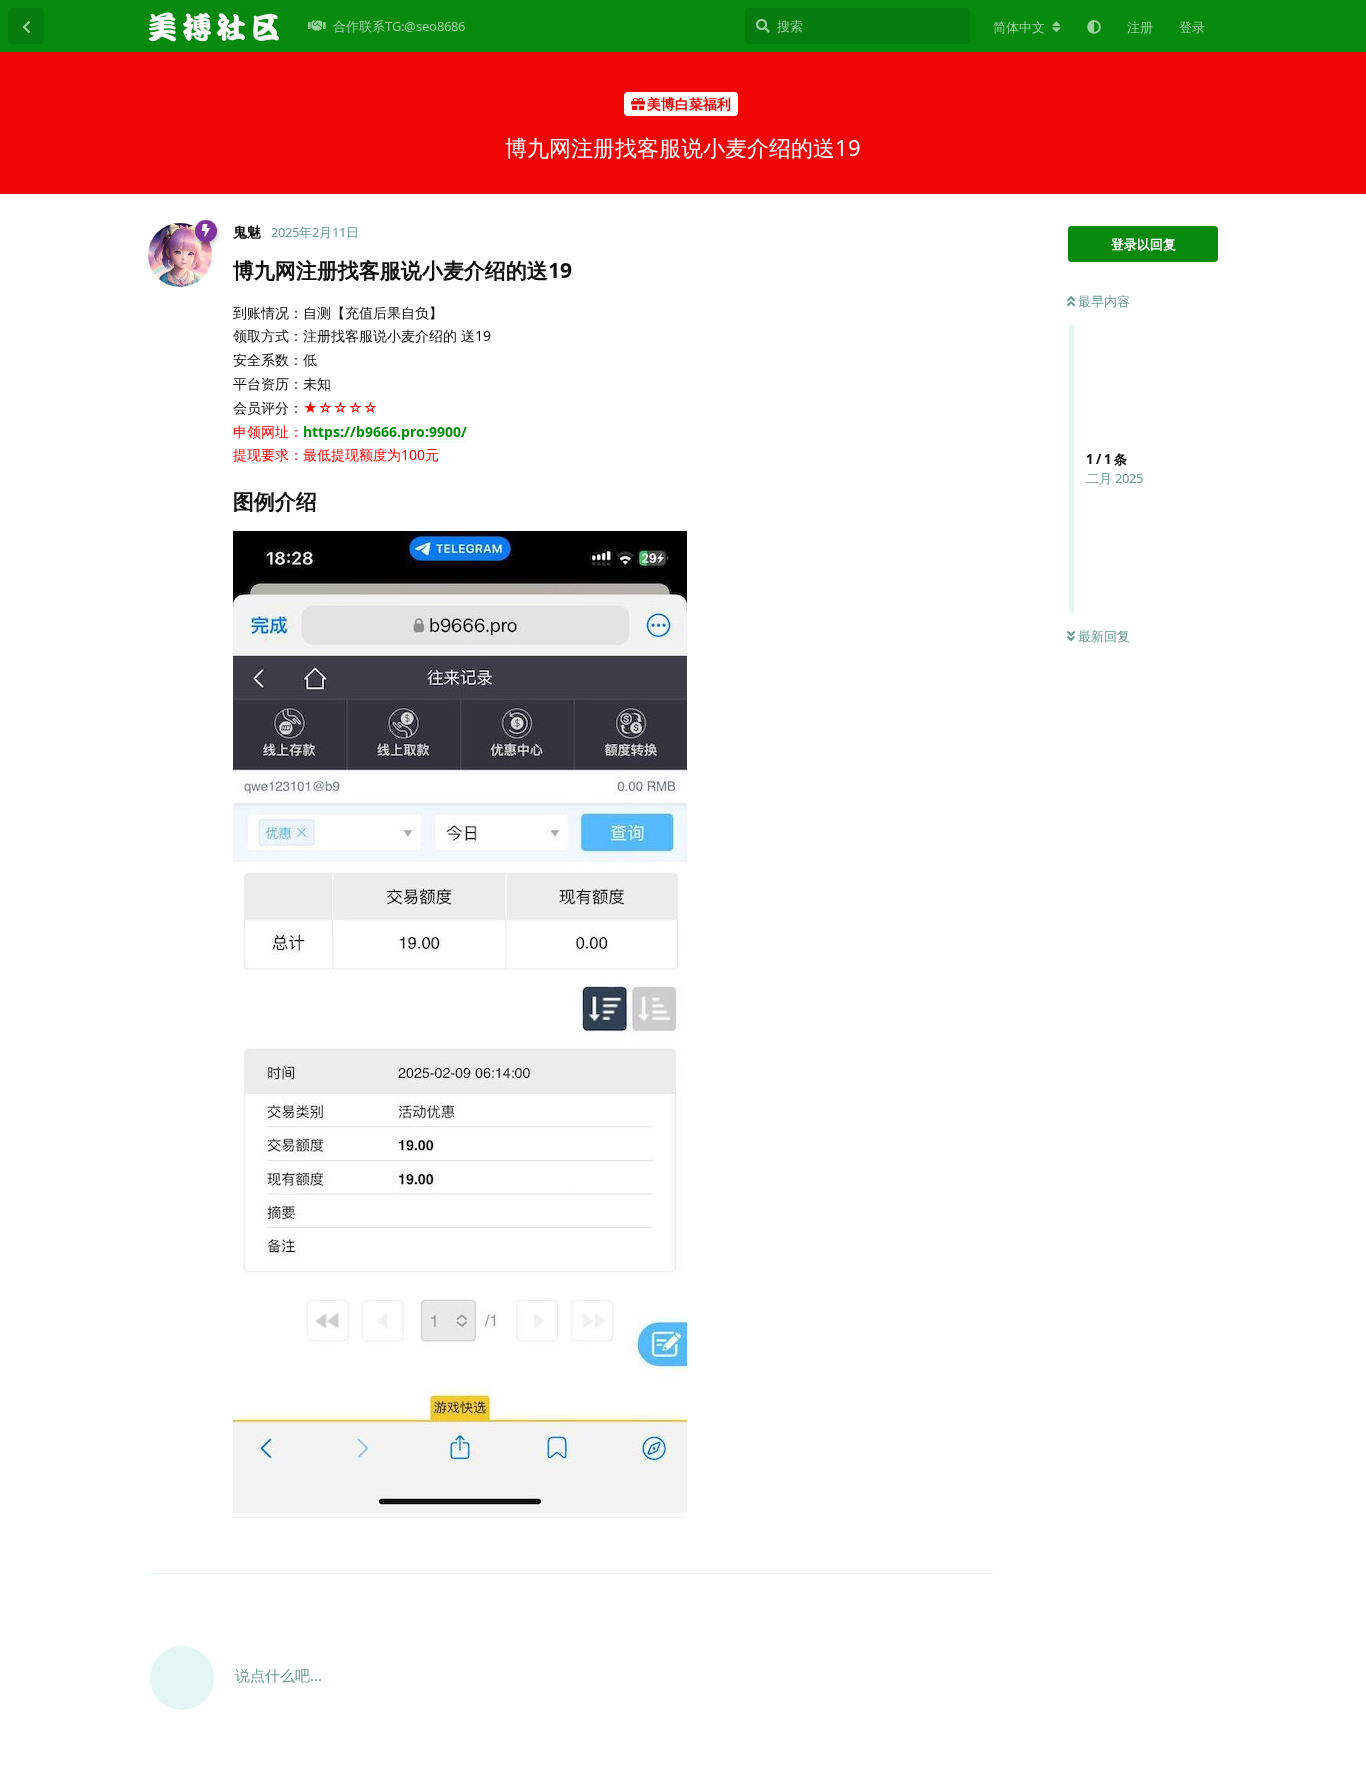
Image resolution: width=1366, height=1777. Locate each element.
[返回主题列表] (26, 26)
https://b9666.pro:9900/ (385, 431)
